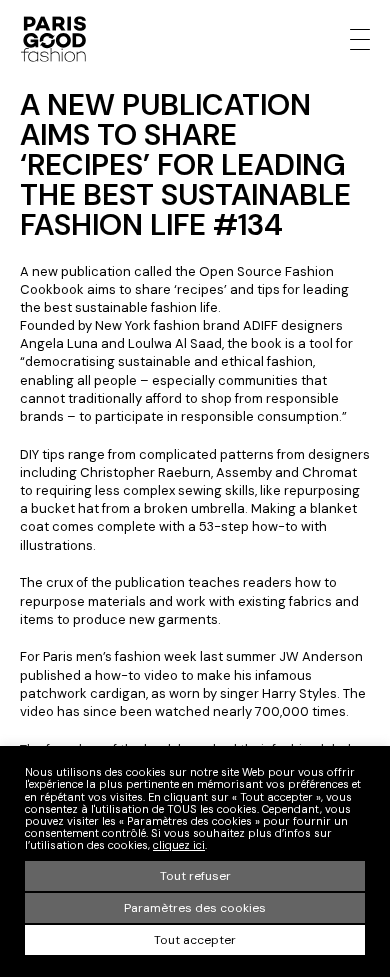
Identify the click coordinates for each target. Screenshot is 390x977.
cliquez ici (179, 845)
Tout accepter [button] (195, 940)
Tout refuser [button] (195, 876)
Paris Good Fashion (53, 39)
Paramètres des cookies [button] (195, 908)
